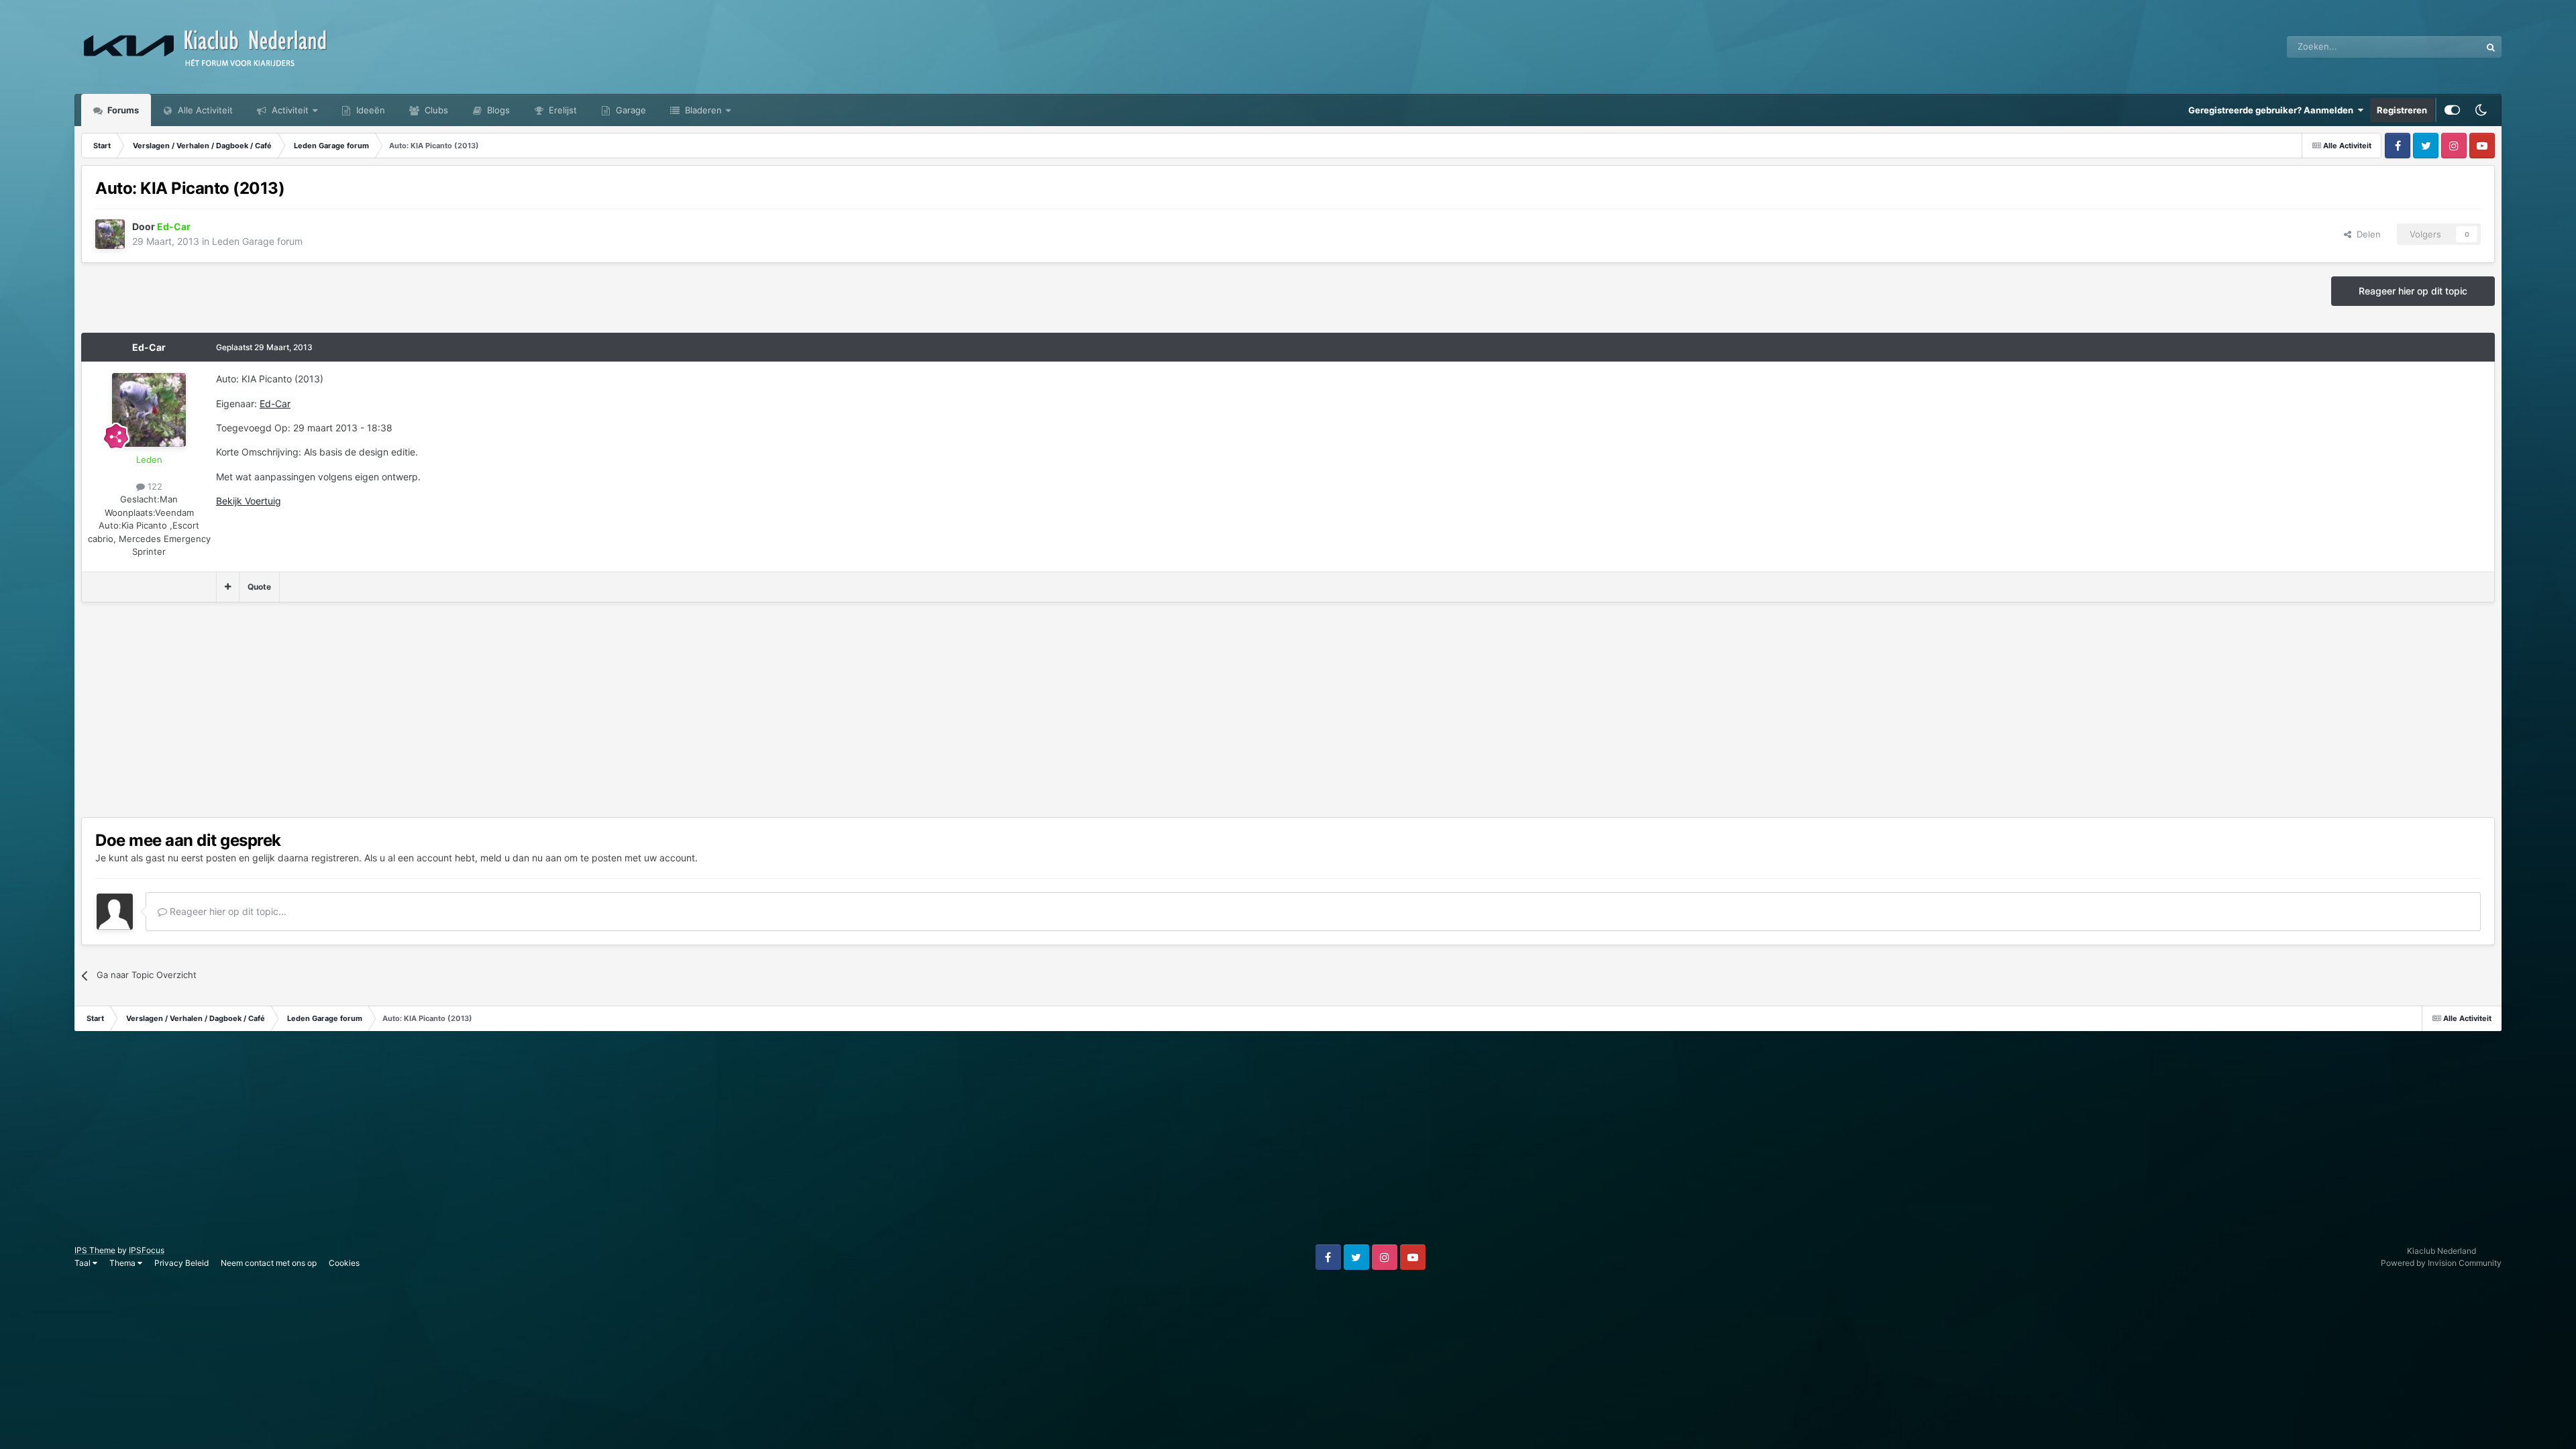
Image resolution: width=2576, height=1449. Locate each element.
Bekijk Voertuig (249, 501)
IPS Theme (95, 1250)
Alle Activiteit (204, 110)
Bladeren (702, 110)
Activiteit (289, 110)
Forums (122, 110)
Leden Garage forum (257, 241)
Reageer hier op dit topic (2413, 291)
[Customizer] (2452, 110)
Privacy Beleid (181, 1263)
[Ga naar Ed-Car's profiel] (110, 234)
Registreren (2402, 110)
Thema (123, 1263)
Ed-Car (149, 347)
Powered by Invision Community (2441, 1263)
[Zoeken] (2491, 47)
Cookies (344, 1263)
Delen (2366, 234)
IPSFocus (147, 1250)
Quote (259, 587)
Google (2449, 47)
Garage (630, 110)
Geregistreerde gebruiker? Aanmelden (2273, 110)
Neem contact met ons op (269, 1263)
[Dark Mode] (2481, 110)
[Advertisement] (325, 710)
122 (154, 486)
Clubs (435, 110)
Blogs (497, 110)
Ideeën (369, 110)
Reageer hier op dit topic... (227, 911)
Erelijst (561, 110)
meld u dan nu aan (521, 858)
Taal (84, 1263)
